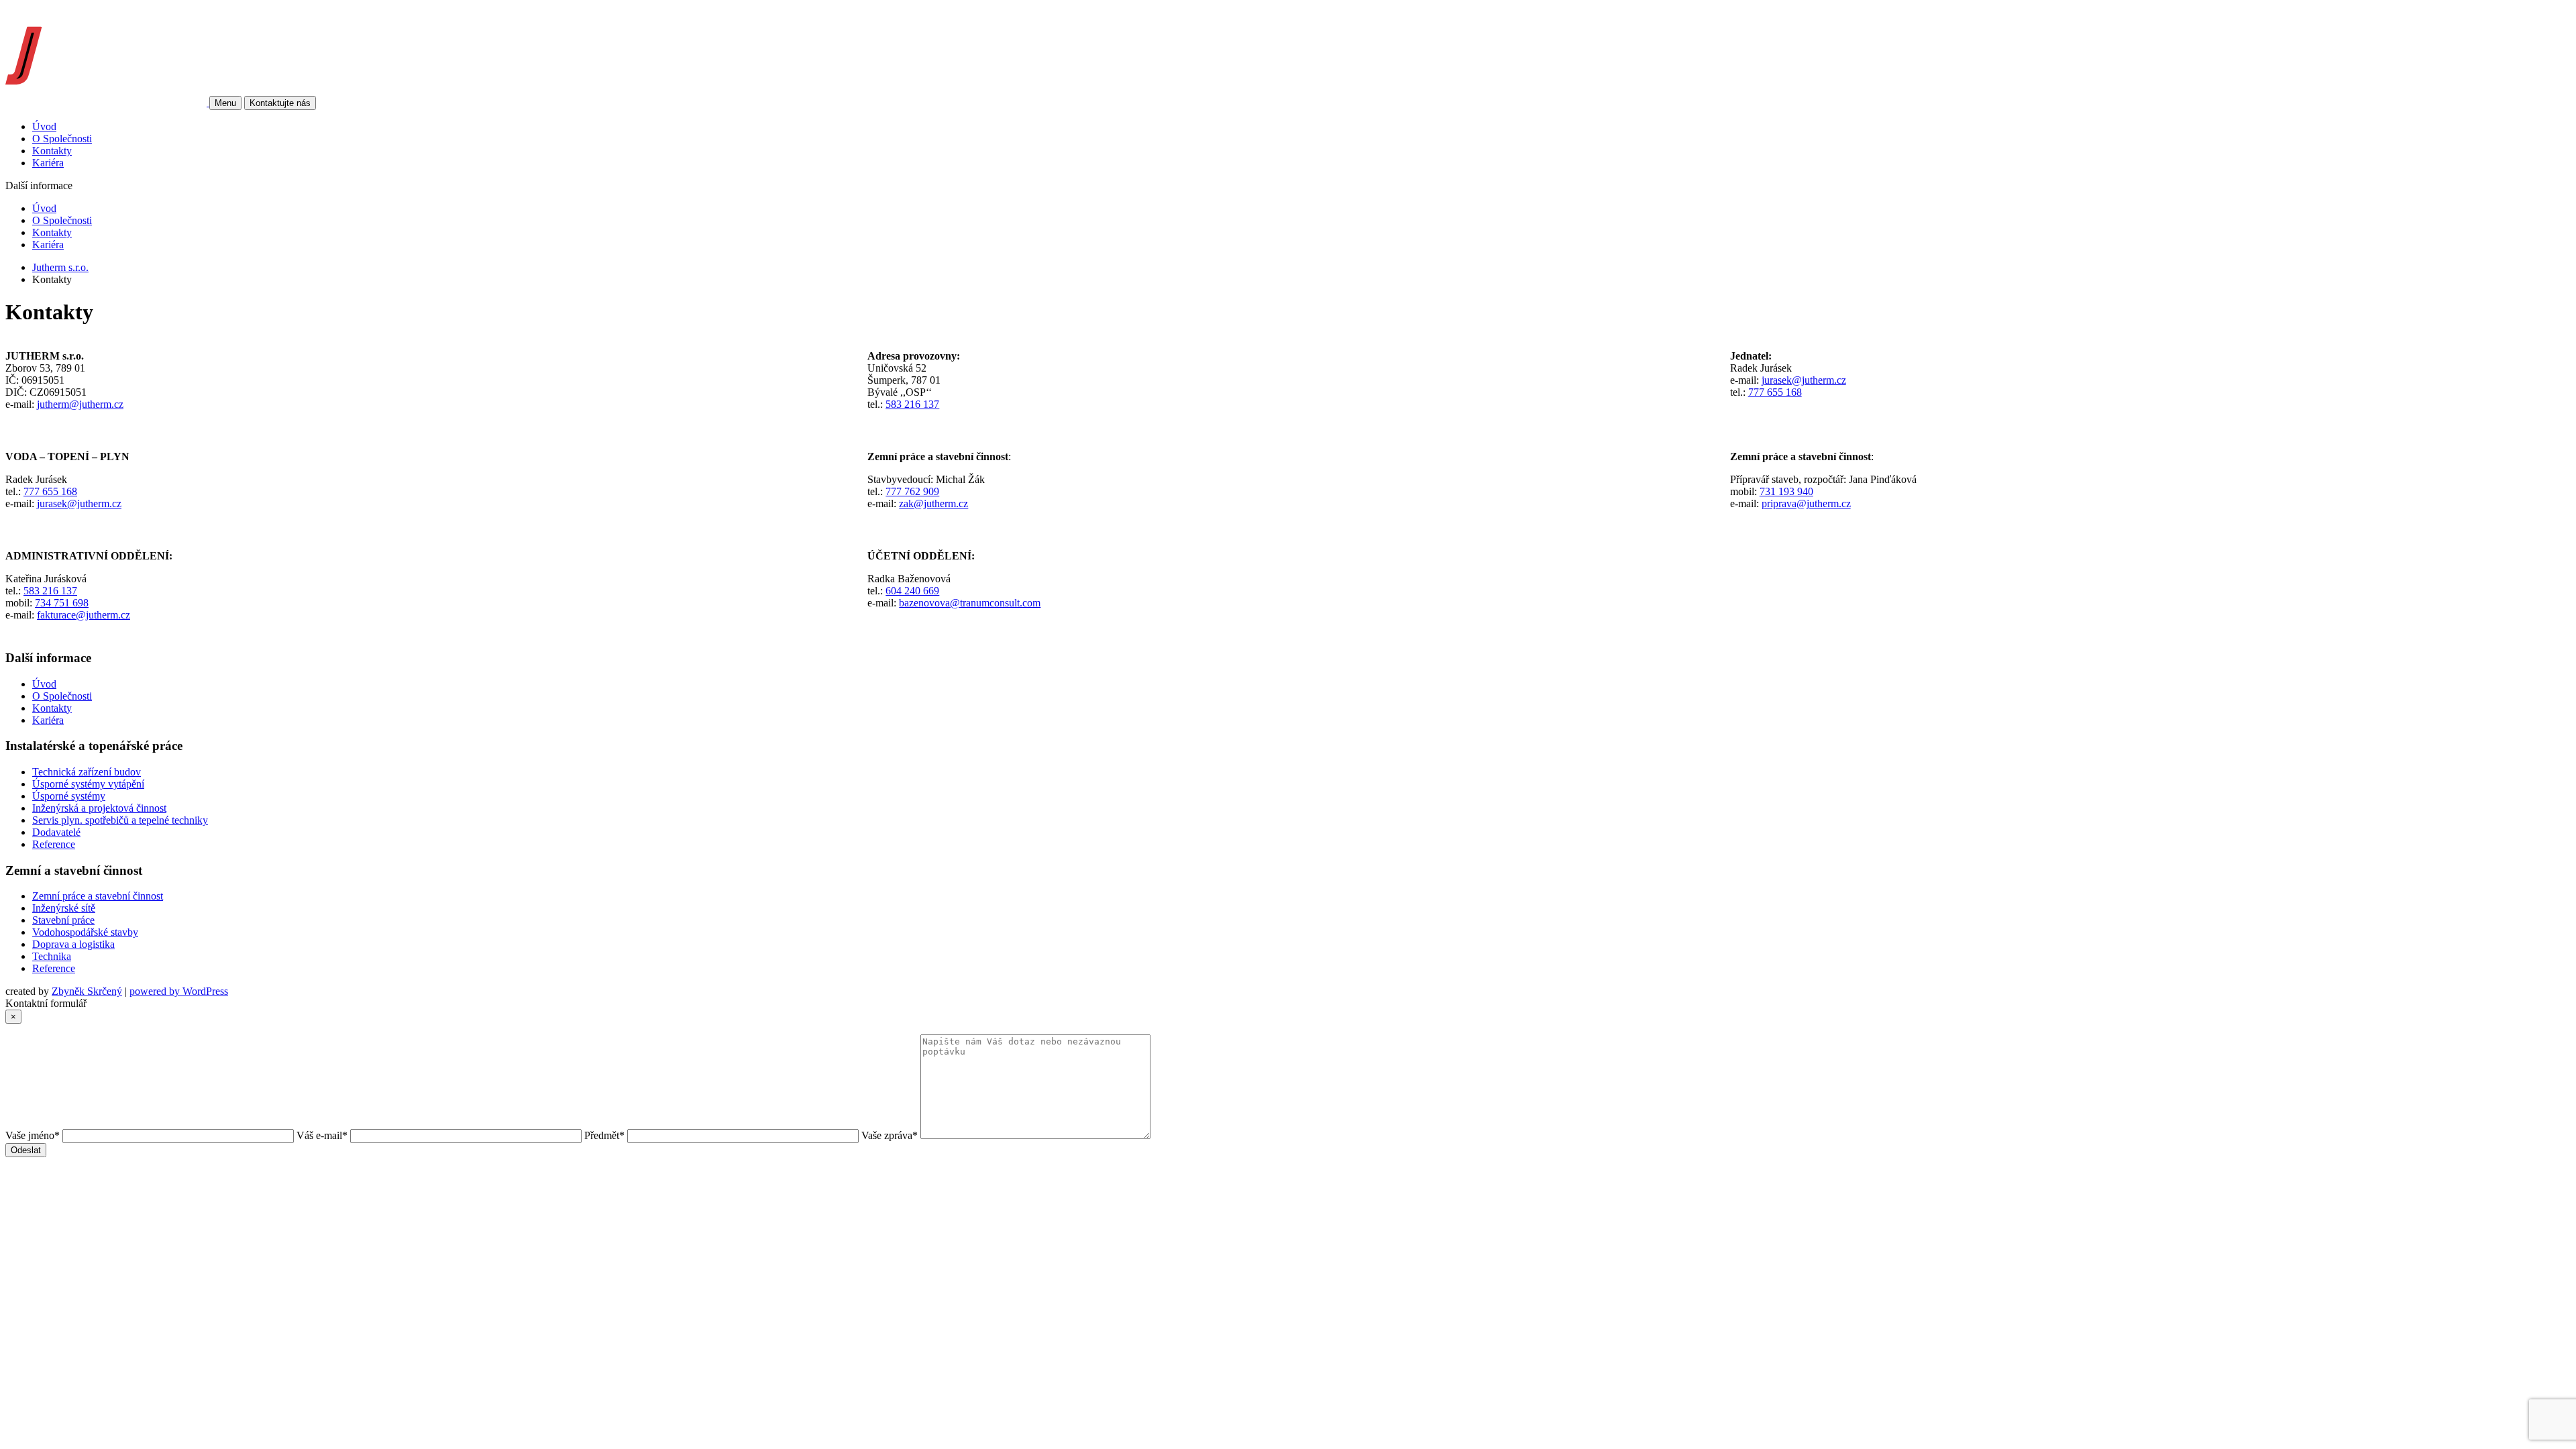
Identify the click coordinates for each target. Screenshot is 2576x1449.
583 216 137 (912, 404)
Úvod (44, 126)
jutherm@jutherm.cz (80, 404)
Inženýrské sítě (64, 908)
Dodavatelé (56, 832)
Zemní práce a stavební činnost (98, 896)
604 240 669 (912, 591)
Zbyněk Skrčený (87, 991)
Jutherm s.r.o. (60, 267)
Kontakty (52, 151)
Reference (54, 844)
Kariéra (48, 163)
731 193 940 (1786, 491)
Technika (52, 956)
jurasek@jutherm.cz (1804, 380)
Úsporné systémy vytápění (88, 784)
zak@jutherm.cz (933, 503)
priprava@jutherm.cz (1806, 503)
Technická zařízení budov (87, 772)
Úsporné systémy (69, 796)
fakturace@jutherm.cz (84, 615)
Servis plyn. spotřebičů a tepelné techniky (120, 820)
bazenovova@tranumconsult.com (970, 603)
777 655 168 (1775, 392)
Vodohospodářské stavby (85, 932)
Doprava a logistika (73, 944)
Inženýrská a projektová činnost (99, 808)
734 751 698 (62, 603)
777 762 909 (912, 491)
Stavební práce (63, 920)
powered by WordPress (179, 991)
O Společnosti (62, 139)
